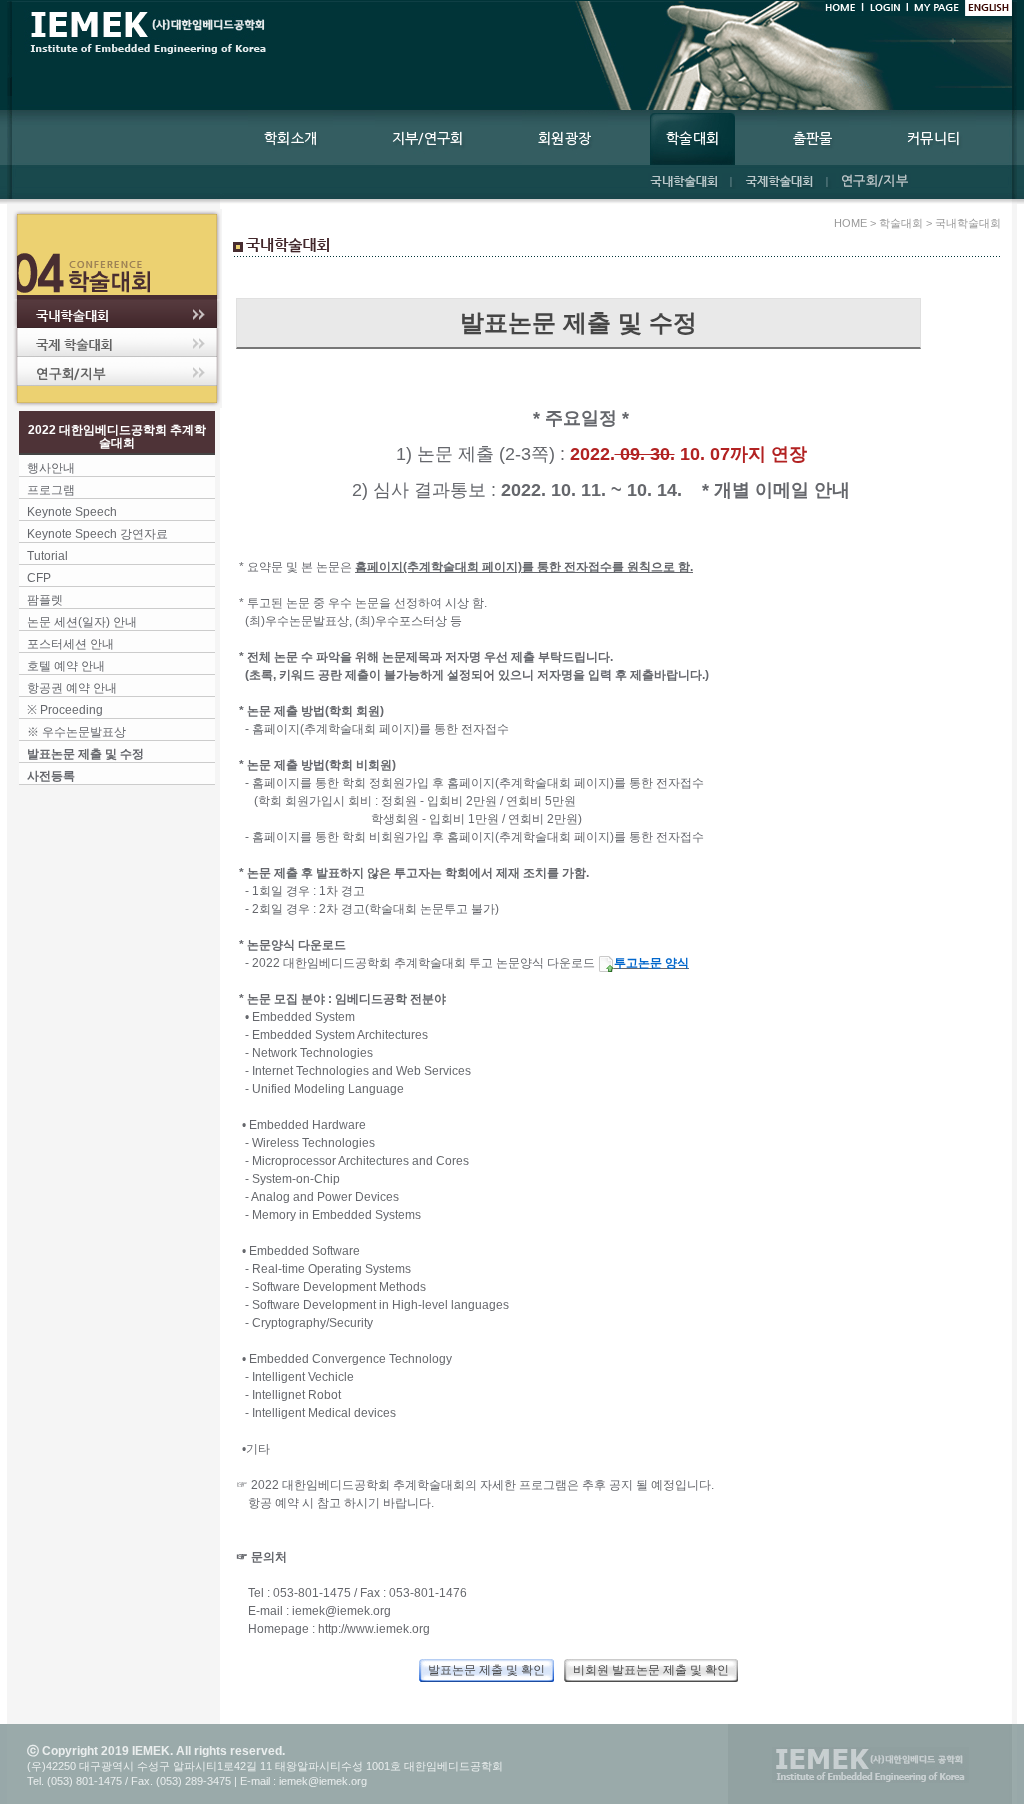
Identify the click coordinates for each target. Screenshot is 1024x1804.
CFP (39, 578)
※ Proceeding (65, 710)
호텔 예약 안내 (66, 666)
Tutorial (47, 556)
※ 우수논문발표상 (76, 732)
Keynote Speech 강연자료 (97, 534)
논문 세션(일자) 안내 (82, 622)
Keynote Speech (72, 512)
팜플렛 (45, 600)
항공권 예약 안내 (72, 688)
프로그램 (51, 490)
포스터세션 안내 (70, 644)
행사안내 (51, 468)
